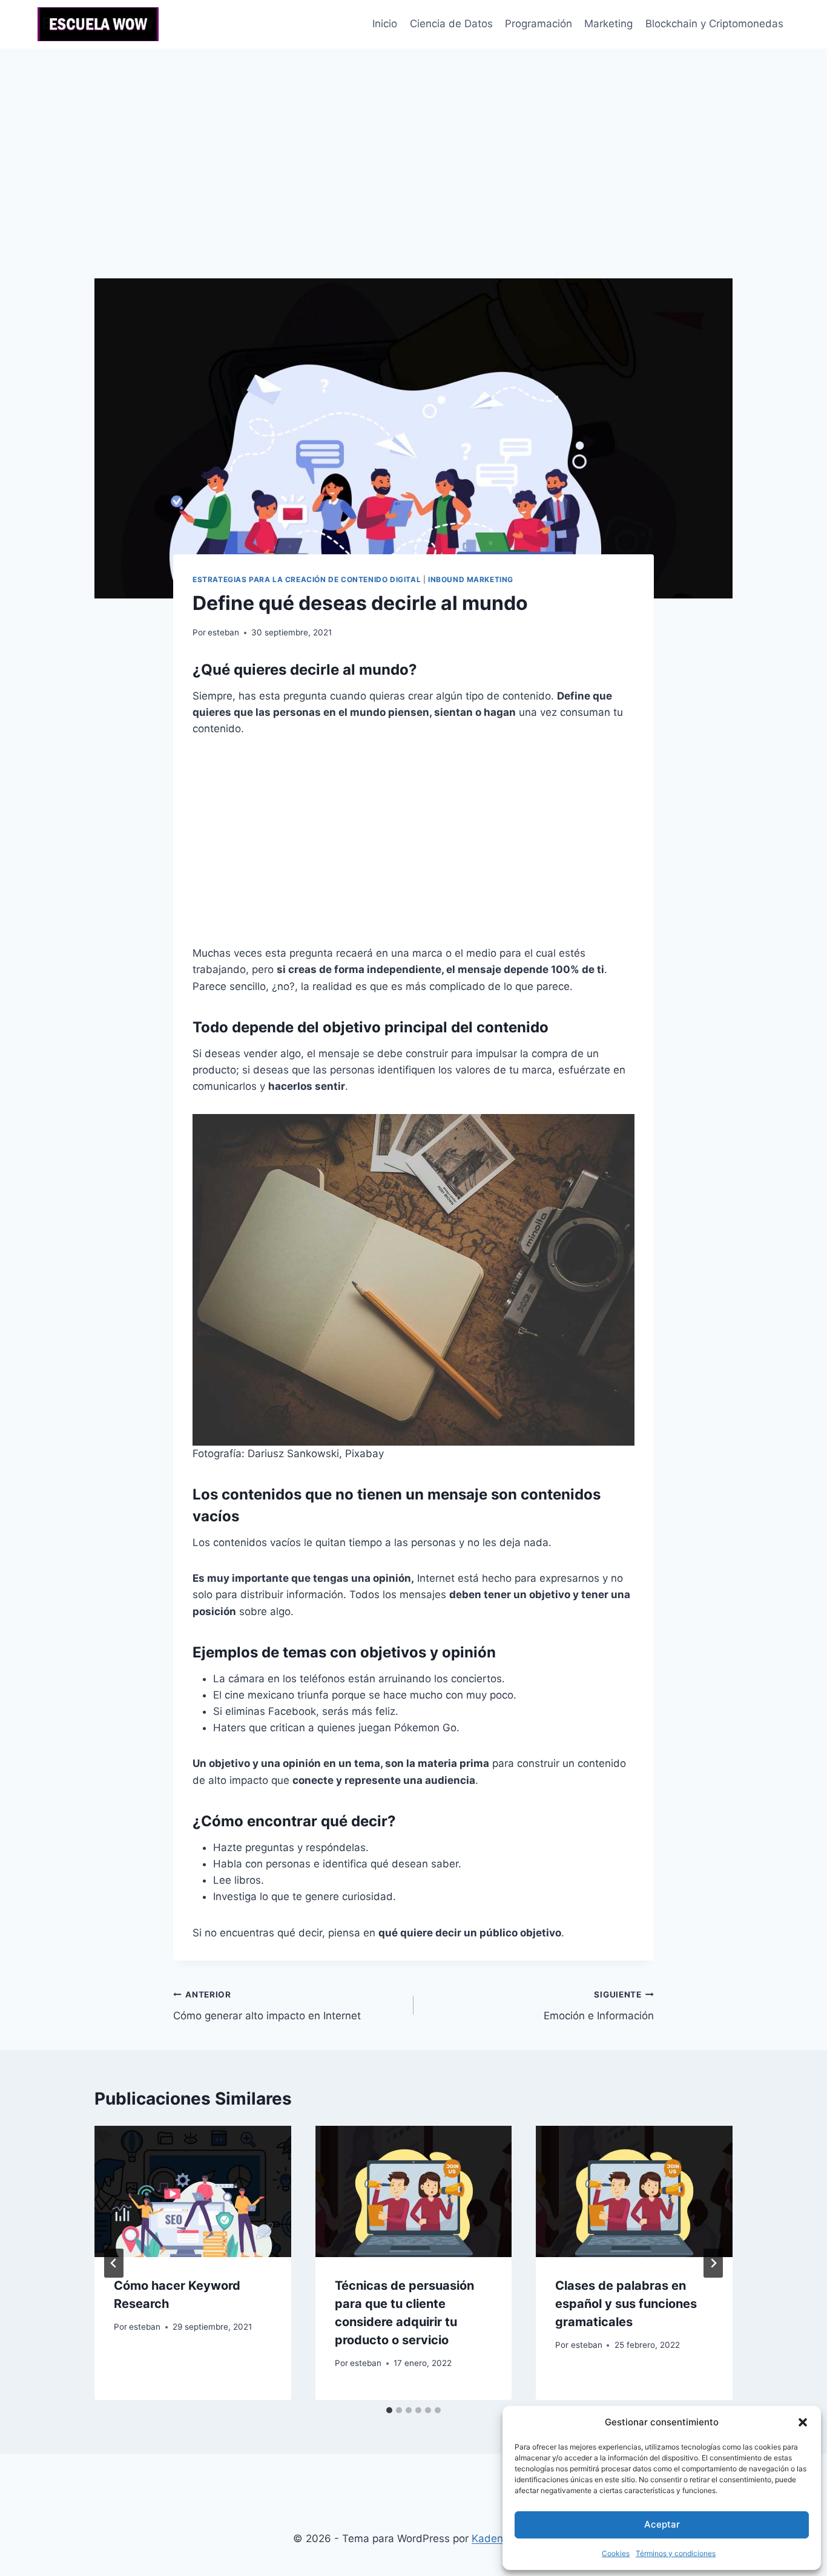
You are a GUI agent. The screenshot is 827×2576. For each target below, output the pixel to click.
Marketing (608, 24)
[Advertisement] (413, 139)
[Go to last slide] (114, 2263)
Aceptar (662, 2524)
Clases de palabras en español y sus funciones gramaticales (626, 2304)
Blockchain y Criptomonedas (714, 24)
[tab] (389, 2410)
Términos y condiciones (676, 2553)
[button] (803, 2422)
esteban (223, 632)
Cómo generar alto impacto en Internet (267, 2006)
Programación (539, 24)
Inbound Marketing (471, 579)
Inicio (385, 24)
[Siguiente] (713, 2263)
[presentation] (193, 2191)
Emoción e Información (599, 2006)
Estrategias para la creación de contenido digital (307, 579)
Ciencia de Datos (451, 24)
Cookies (616, 2553)
